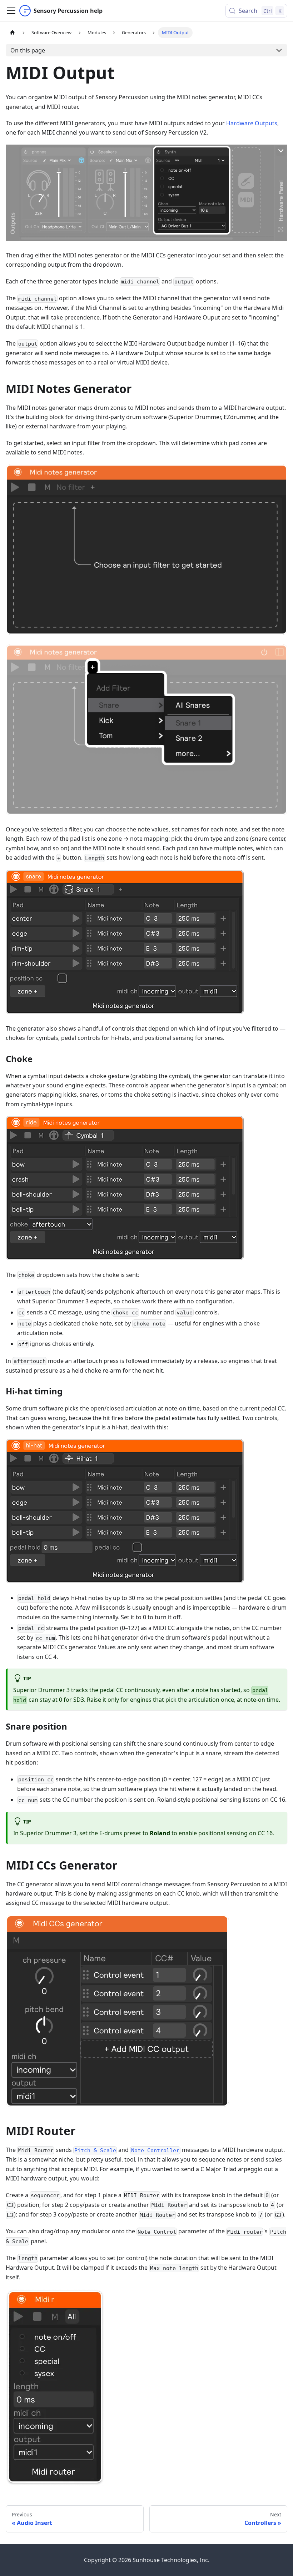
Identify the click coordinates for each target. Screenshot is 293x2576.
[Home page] (13, 33)
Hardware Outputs (252, 123)
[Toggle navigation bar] (11, 11)
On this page (28, 50)
